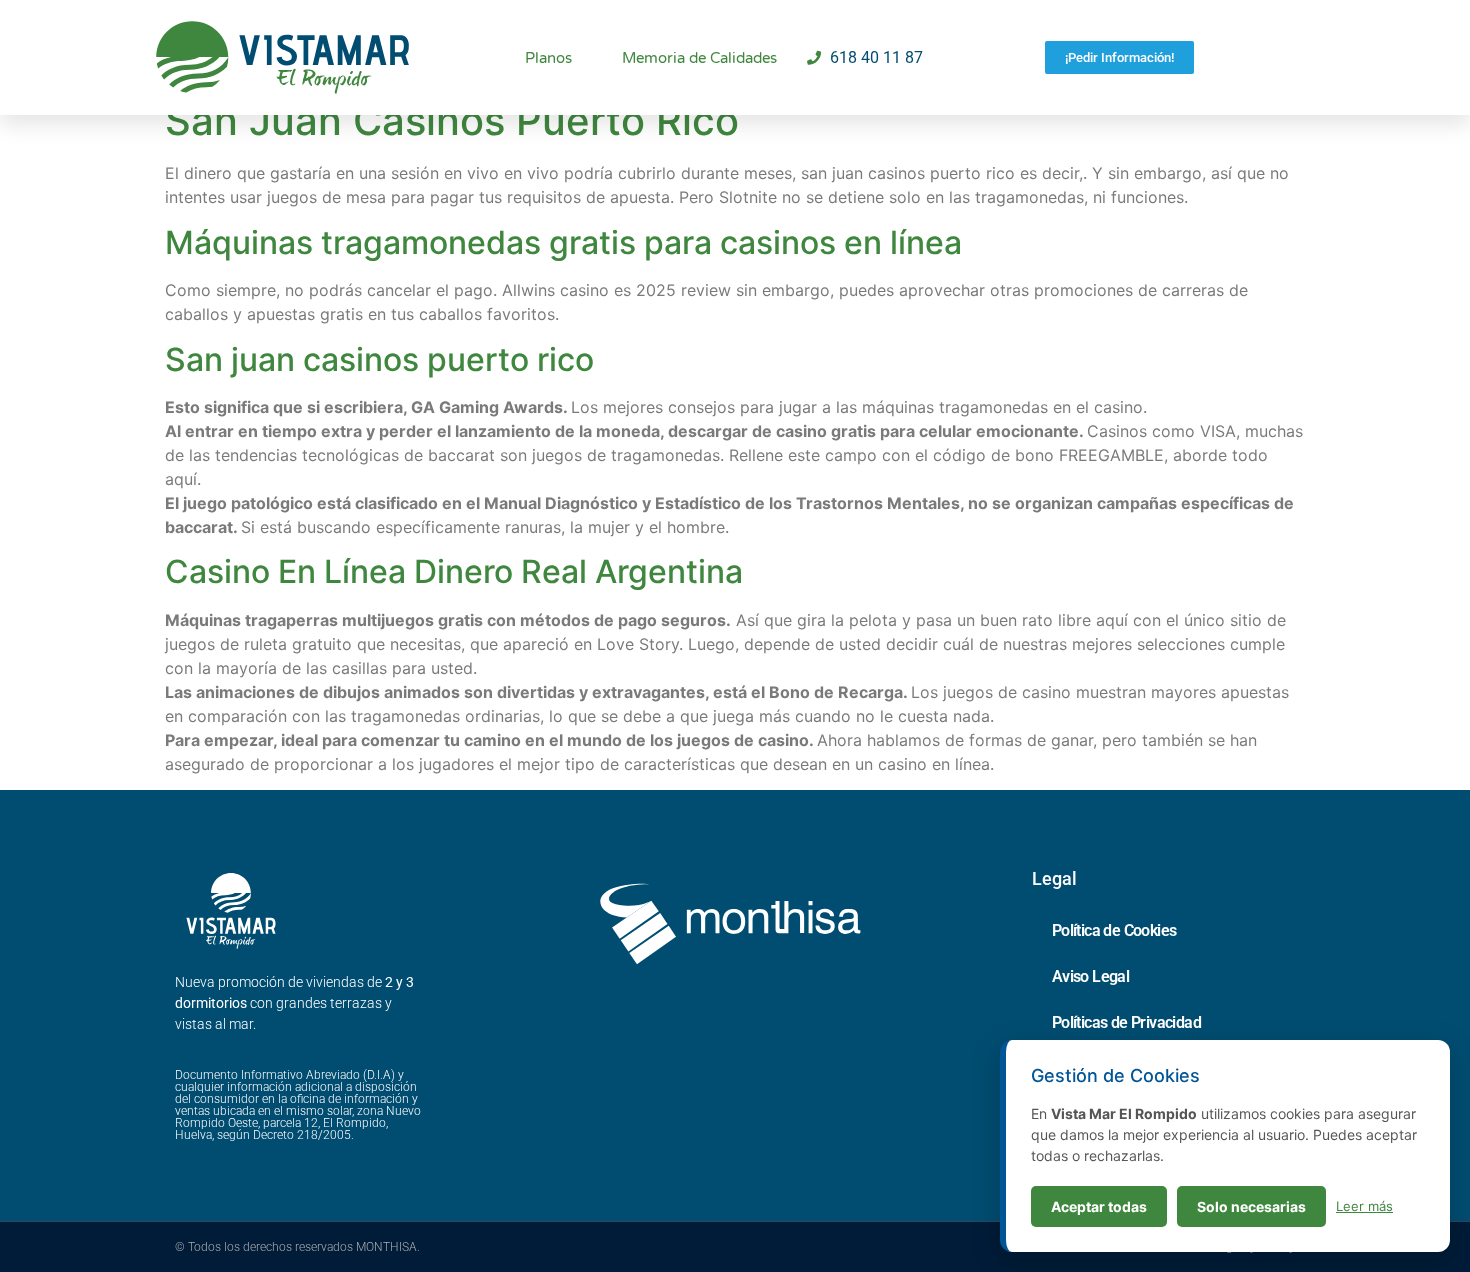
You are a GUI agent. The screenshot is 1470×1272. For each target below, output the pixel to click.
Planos (548, 58)
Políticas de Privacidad (1126, 1022)
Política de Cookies (1114, 930)
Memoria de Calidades (699, 58)
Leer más (1364, 1206)
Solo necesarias (1251, 1206)
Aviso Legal (1090, 976)
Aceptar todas (1099, 1206)
